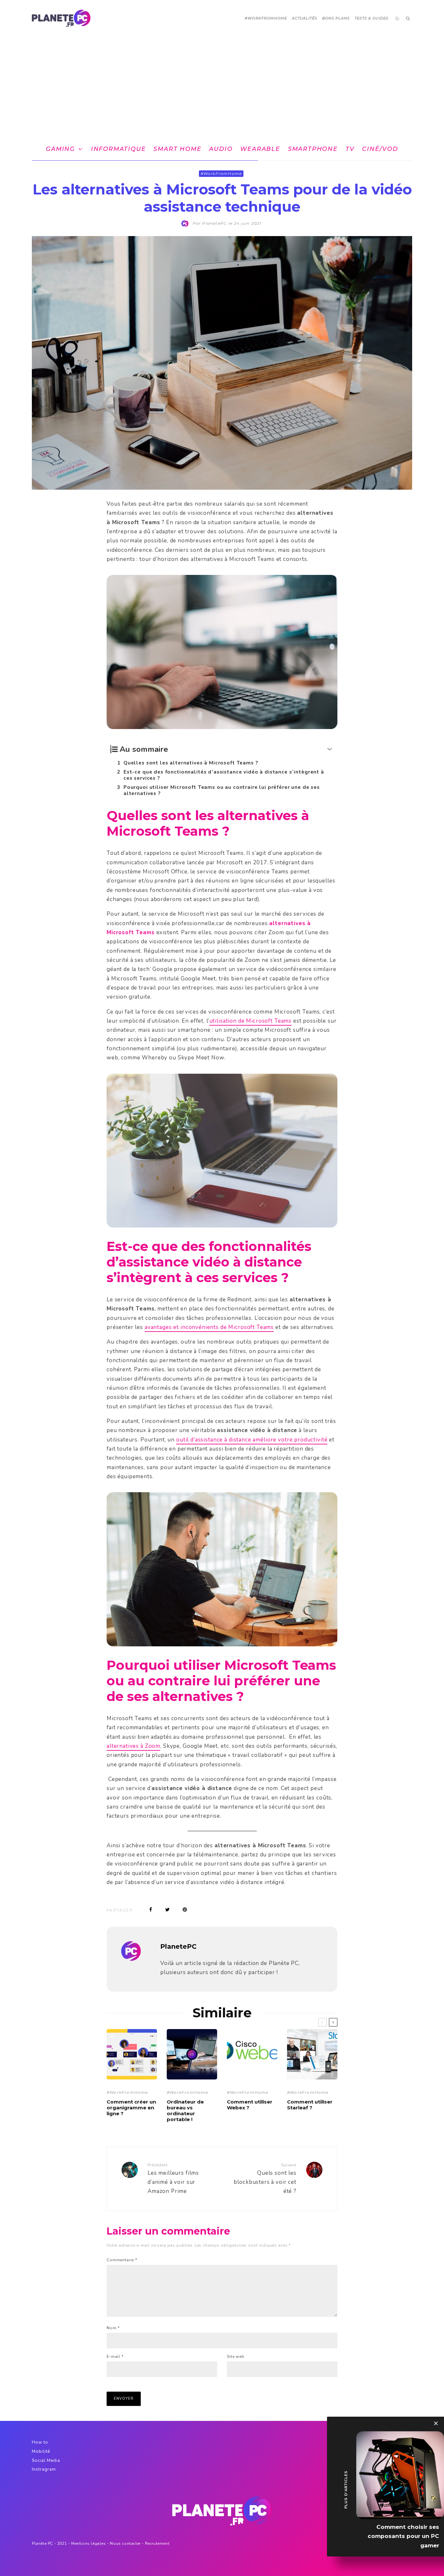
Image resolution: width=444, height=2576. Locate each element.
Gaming (60, 149)
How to (40, 2442)
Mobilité (41, 2451)
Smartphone (313, 149)
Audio (221, 149)
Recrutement (157, 2543)
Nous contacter (125, 2543)
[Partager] (151, 1910)
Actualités (305, 18)
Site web (236, 2357)
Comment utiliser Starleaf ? (310, 2105)
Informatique (118, 149)
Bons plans (336, 18)
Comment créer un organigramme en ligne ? (131, 2108)
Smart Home (177, 149)
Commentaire (122, 2260)
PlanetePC (178, 1946)
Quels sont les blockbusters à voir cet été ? (265, 2179)
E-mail (115, 2357)
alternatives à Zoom (133, 1746)
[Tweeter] (167, 1910)
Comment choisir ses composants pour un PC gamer (403, 2536)
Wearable (260, 149)
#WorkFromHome (266, 18)
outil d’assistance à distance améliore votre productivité (252, 1440)
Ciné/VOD (380, 149)
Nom (113, 2328)
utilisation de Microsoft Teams (251, 1021)
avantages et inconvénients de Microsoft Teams (209, 1327)
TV (350, 149)
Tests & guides (372, 18)
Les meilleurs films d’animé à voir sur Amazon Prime (173, 2179)
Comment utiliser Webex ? (250, 2105)
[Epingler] (185, 1910)
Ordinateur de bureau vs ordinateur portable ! (185, 2111)
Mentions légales (89, 2543)
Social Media (46, 2461)
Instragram (44, 2469)
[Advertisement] (222, 86)
